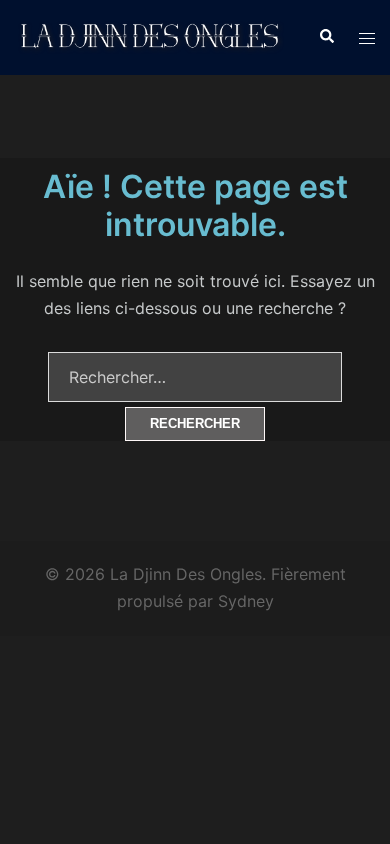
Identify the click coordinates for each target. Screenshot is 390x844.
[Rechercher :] (195, 377)
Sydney (246, 601)
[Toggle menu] (367, 37)
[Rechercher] (326, 37)
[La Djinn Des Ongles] (151, 36)
